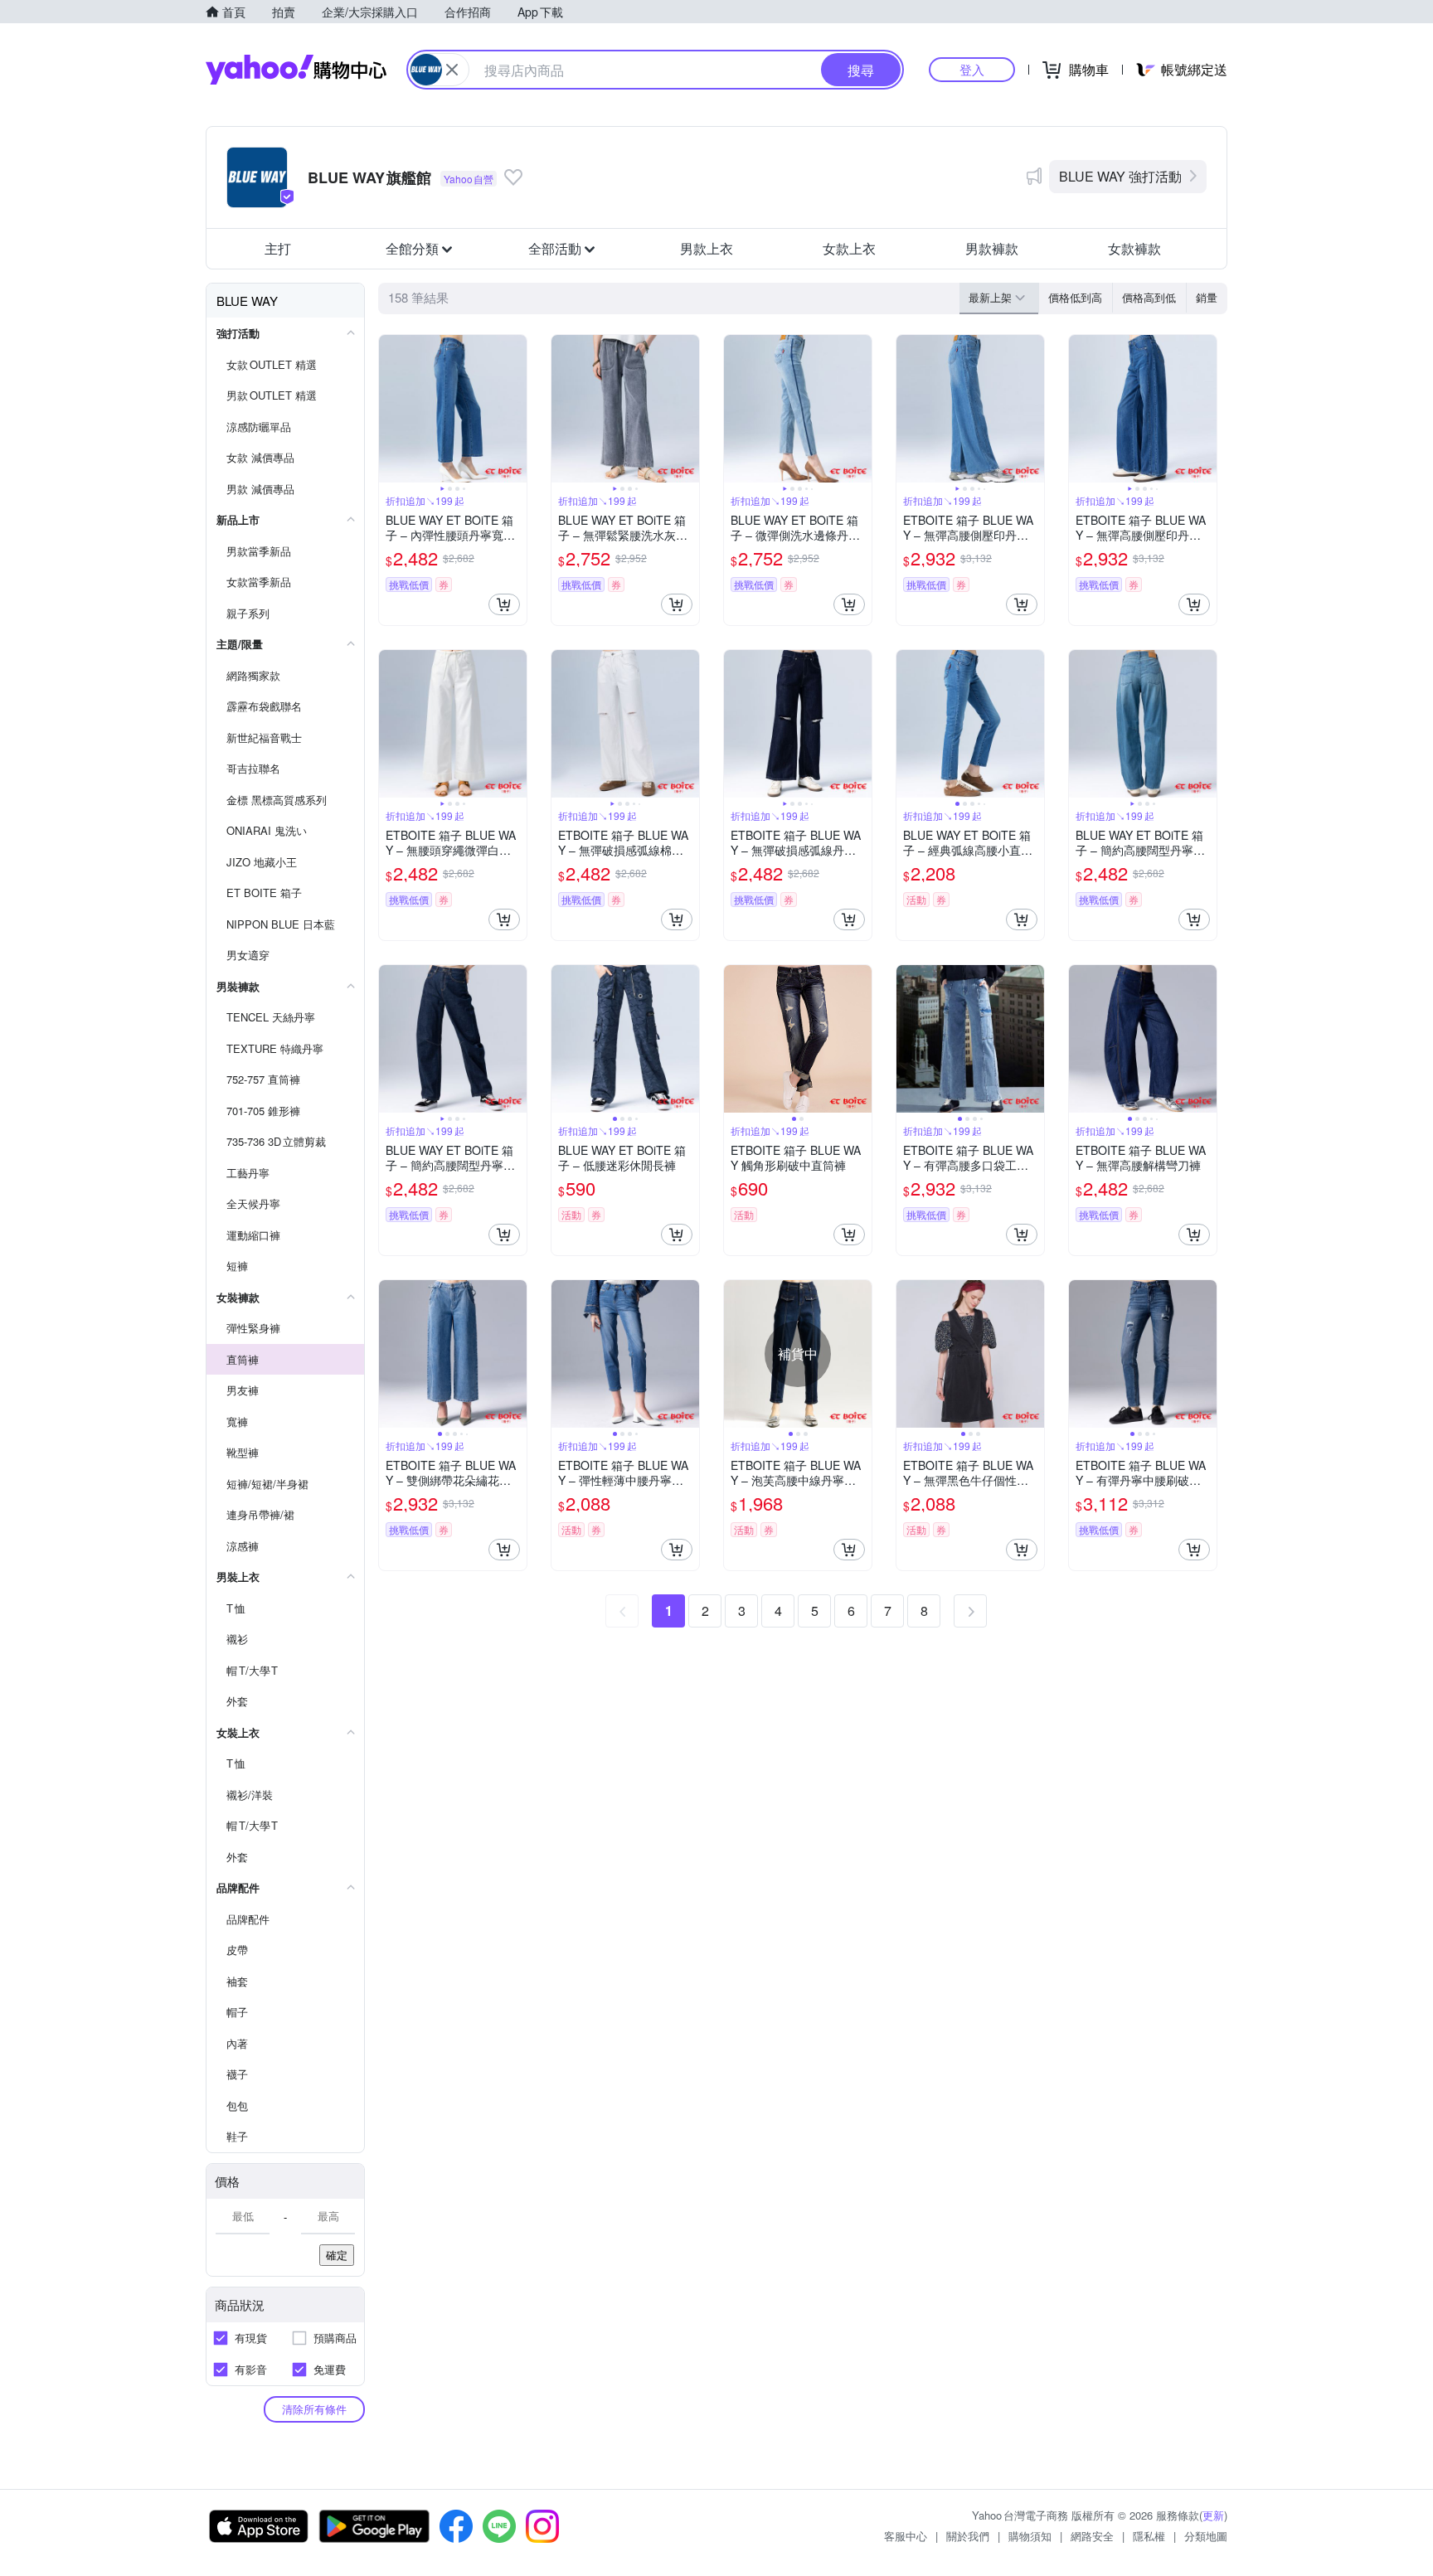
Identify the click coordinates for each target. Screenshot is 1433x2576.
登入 (972, 69)
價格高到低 (1149, 297)
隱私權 (1149, 2536)
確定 (337, 2255)
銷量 (1207, 297)
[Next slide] (516, 409)
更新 (1213, 2515)
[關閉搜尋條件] (452, 70)
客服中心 (906, 2536)
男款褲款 (992, 248)
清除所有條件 (314, 2409)
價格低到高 (1075, 297)
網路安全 (1092, 2536)
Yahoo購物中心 (296, 70)
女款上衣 (849, 248)
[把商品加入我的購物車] (504, 604)
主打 (278, 248)
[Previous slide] (390, 409)
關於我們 (968, 2536)
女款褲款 (1134, 248)
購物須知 (1030, 2536)
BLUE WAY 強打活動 (1120, 176)
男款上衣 (707, 248)
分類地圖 (1206, 2536)
